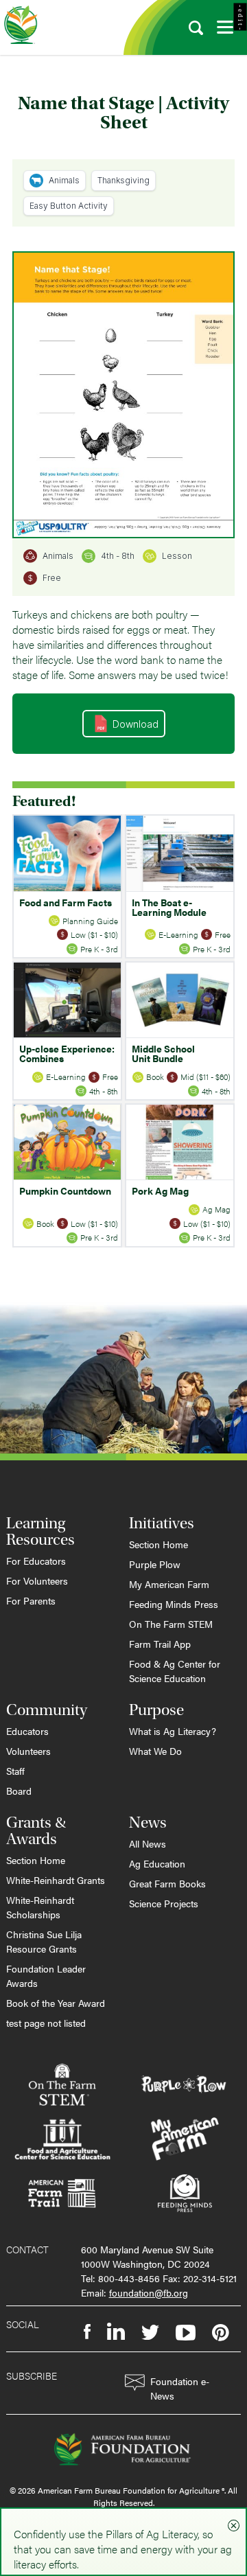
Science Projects (164, 1903)
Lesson (177, 556)
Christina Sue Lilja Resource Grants (44, 1941)
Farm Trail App (160, 1644)
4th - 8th (118, 556)
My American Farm (169, 1584)
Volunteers (28, 1751)
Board (19, 1791)
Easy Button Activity (69, 206)
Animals (64, 180)
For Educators (36, 1561)
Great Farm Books (167, 1883)
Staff (15, 1771)
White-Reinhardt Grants (56, 1880)
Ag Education (157, 1863)
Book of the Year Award (56, 2003)
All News (148, 1843)
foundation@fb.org (149, 2292)
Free (52, 578)
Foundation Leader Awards (46, 1976)
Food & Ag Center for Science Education (175, 1671)
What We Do (155, 1751)
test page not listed (46, 2023)
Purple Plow (155, 1564)
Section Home (158, 1544)
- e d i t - (240, 17)
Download (136, 724)
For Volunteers (37, 1580)
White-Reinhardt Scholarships (40, 1907)
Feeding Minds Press (174, 1604)
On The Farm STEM (171, 1624)
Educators (27, 1731)
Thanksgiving (123, 180)
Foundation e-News (180, 2388)
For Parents (31, 1600)
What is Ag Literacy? (173, 1731)
